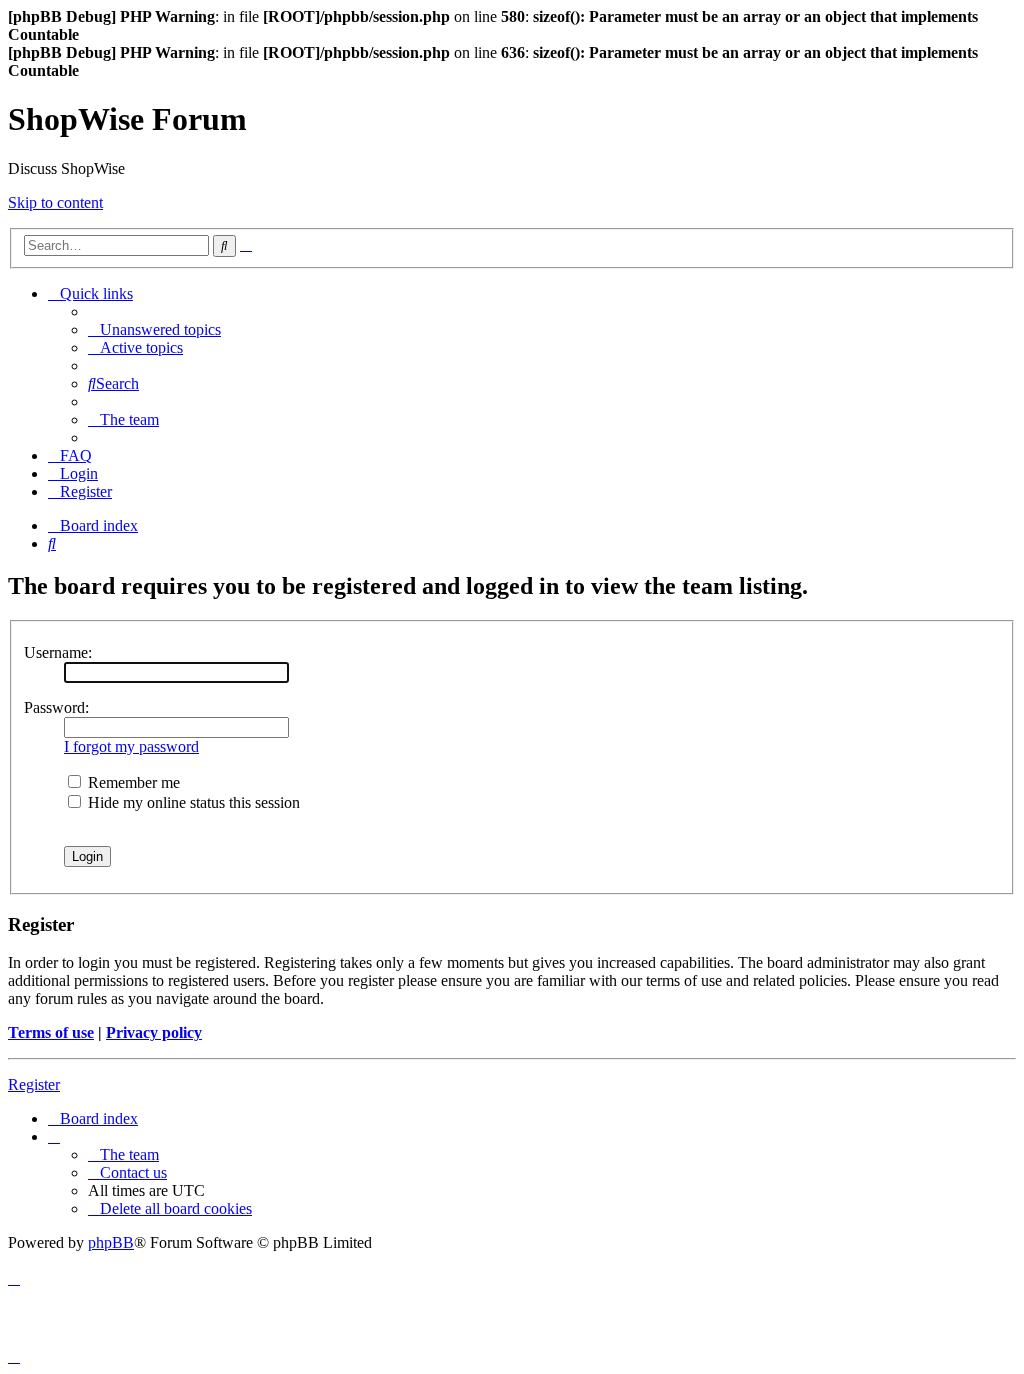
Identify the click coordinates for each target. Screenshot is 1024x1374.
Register (34, 1084)
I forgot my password (131, 746)
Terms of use (51, 1032)
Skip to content (55, 202)
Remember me (132, 782)
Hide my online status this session (192, 802)
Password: (56, 707)
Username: (58, 652)
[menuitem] (154, 329)
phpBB (111, 1242)
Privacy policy (154, 1032)
